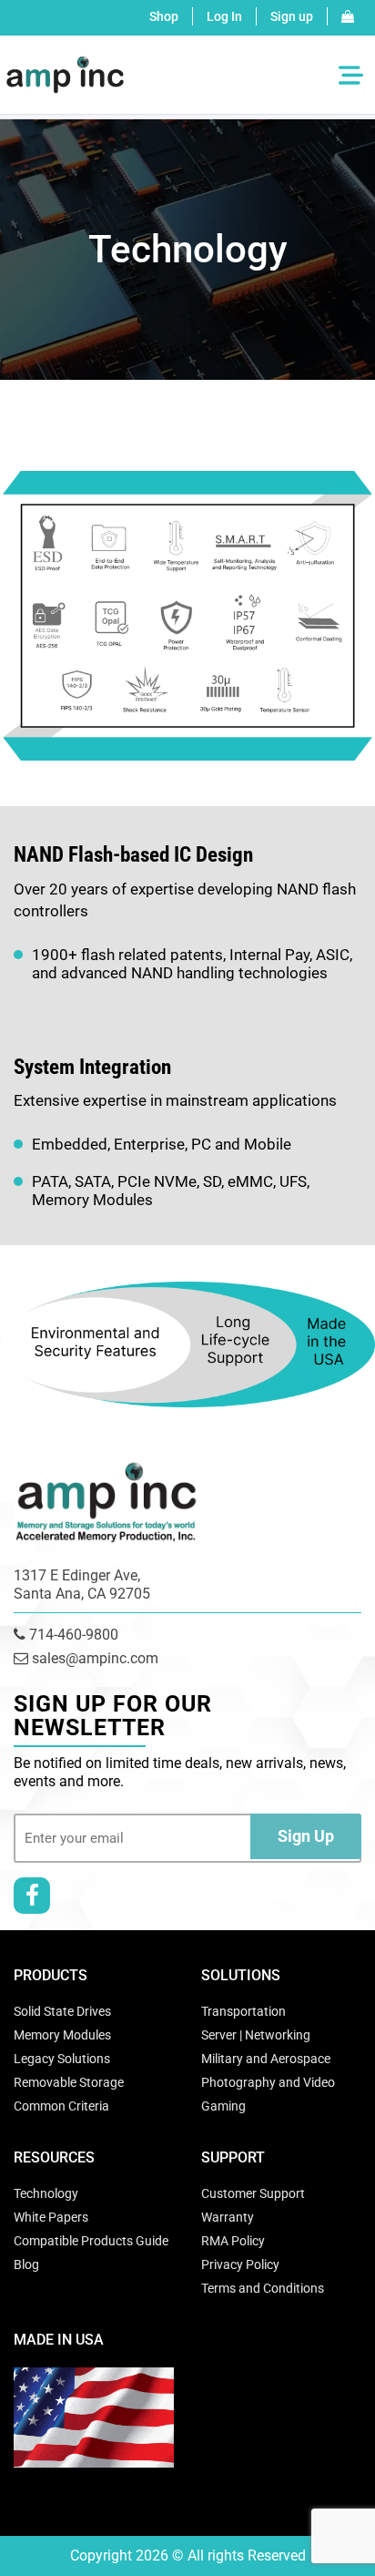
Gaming (223, 2106)
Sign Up (306, 1836)
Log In (224, 16)
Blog (26, 2264)
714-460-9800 (72, 1635)
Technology (46, 2193)
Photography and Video (268, 2082)
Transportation (243, 2011)
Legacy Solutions (62, 2059)
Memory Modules (62, 2035)
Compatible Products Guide (91, 2241)
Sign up (292, 16)
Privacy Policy (240, 2264)
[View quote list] (348, 16)
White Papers (51, 2217)
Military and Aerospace (266, 2059)
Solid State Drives (62, 2011)
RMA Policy (233, 2241)
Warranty (228, 2217)
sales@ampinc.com (93, 1658)
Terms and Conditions (263, 2288)
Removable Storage (69, 2082)
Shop (164, 16)
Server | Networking (256, 2035)
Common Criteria (61, 2106)
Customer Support (253, 2193)
